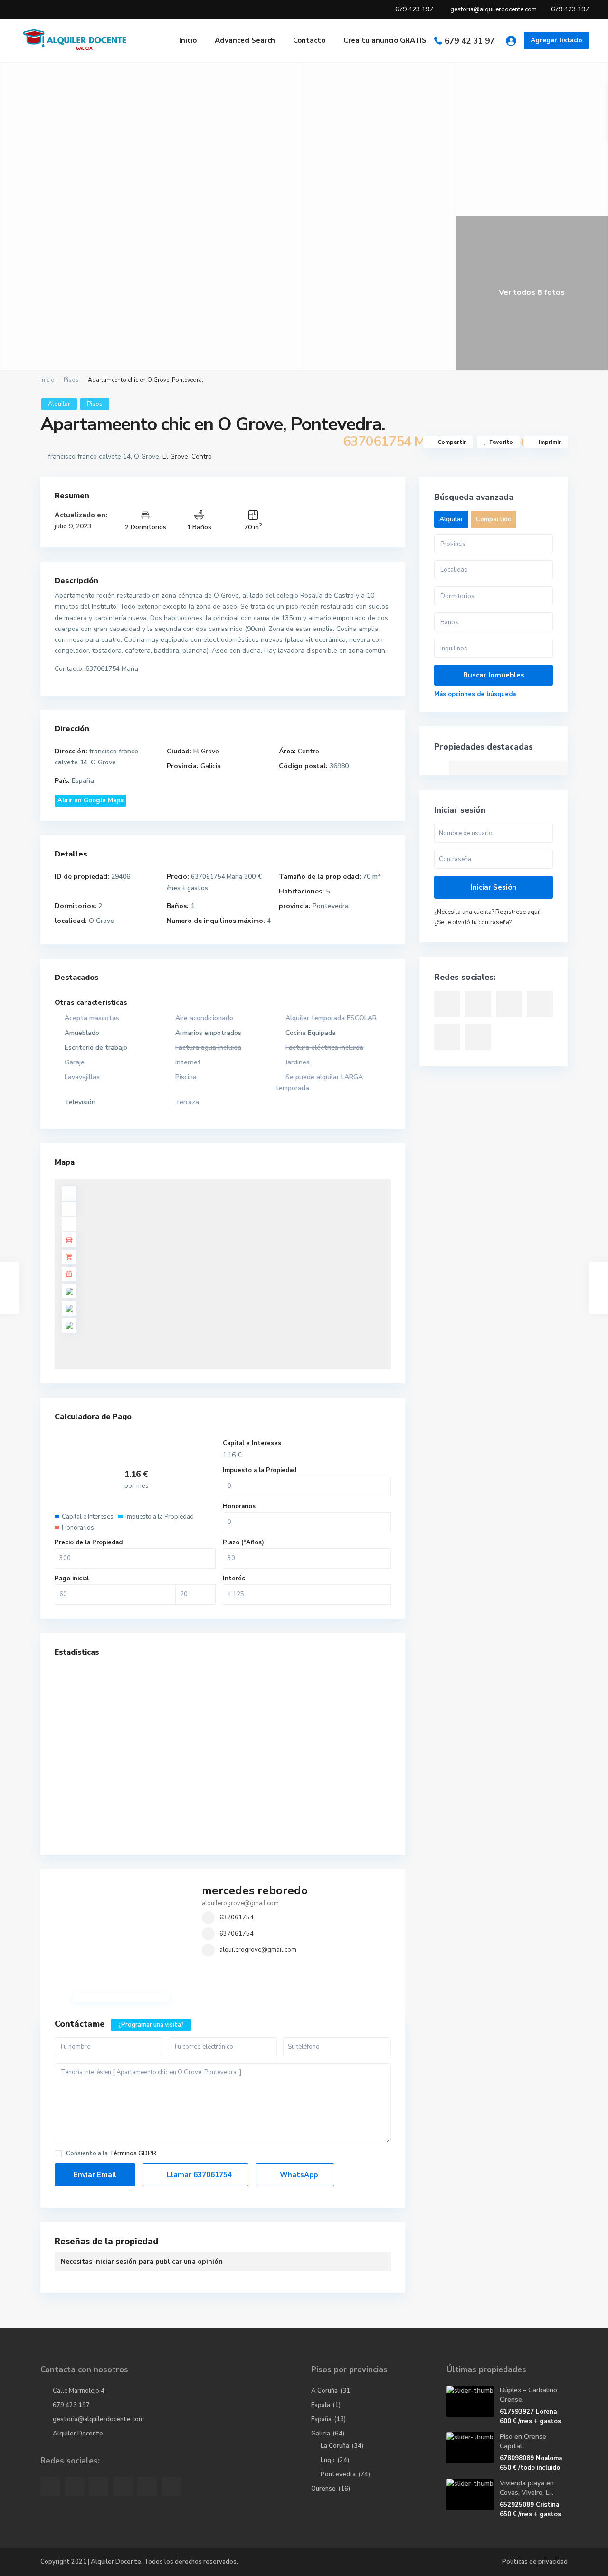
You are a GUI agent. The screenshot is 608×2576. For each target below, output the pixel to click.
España (321, 2419)
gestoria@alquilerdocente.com (98, 2419)
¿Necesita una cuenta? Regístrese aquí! (487, 912)
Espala (321, 2405)
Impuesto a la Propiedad (260, 1470)
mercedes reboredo (255, 1890)
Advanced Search (245, 40)
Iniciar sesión (494, 887)
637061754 (237, 1918)
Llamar (198, 2175)
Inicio (188, 40)
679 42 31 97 (470, 41)
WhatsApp (298, 2175)
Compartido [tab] (494, 519)
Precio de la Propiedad (89, 1542)
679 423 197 (71, 2405)
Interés (234, 1579)
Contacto (309, 40)
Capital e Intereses (252, 1443)
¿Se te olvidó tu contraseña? (473, 922)
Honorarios (239, 1506)
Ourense (323, 2489)
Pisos (71, 380)
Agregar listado (556, 40)
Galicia (211, 766)
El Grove (175, 456)
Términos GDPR (133, 2153)
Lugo (328, 2460)
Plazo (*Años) (243, 1542)
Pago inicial (72, 1579)
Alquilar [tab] (451, 519)
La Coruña (335, 2446)
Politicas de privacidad (535, 2562)
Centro (202, 456)
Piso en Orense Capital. (523, 2441)
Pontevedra (338, 2474)
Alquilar (59, 404)
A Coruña (324, 2391)
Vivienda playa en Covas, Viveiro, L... (527, 2488)
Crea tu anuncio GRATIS (385, 40)
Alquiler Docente (78, 2434)
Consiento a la (111, 2154)
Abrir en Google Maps (90, 800)
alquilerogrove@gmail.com (258, 1950)
